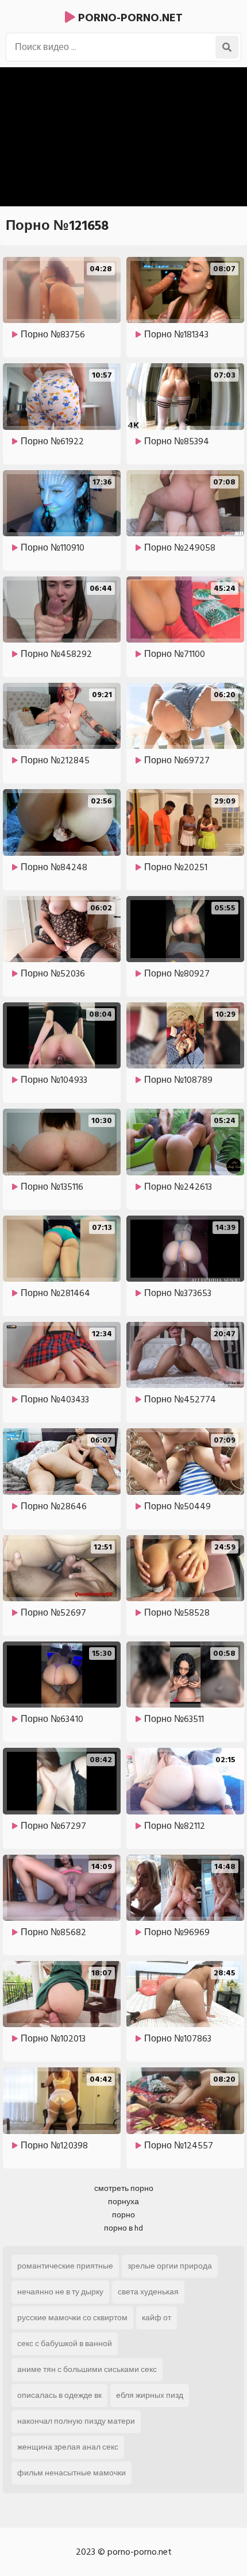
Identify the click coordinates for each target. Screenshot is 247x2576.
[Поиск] (227, 47)
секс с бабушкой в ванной (65, 2344)
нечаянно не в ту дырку (60, 2292)
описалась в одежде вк (59, 2395)
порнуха (123, 2202)
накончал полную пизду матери (76, 2421)
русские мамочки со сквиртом (72, 2318)
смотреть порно (124, 2188)
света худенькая (148, 2292)
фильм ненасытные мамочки (72, 2473)
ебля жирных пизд (150, 2395)
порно (123, 2215)
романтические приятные (65, 2266)
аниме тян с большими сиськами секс (87, 2369)
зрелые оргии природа (170, 2266)
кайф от (157, 2318)
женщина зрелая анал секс (68, 2447)
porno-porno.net (129, 18)
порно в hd (123, 2228)
